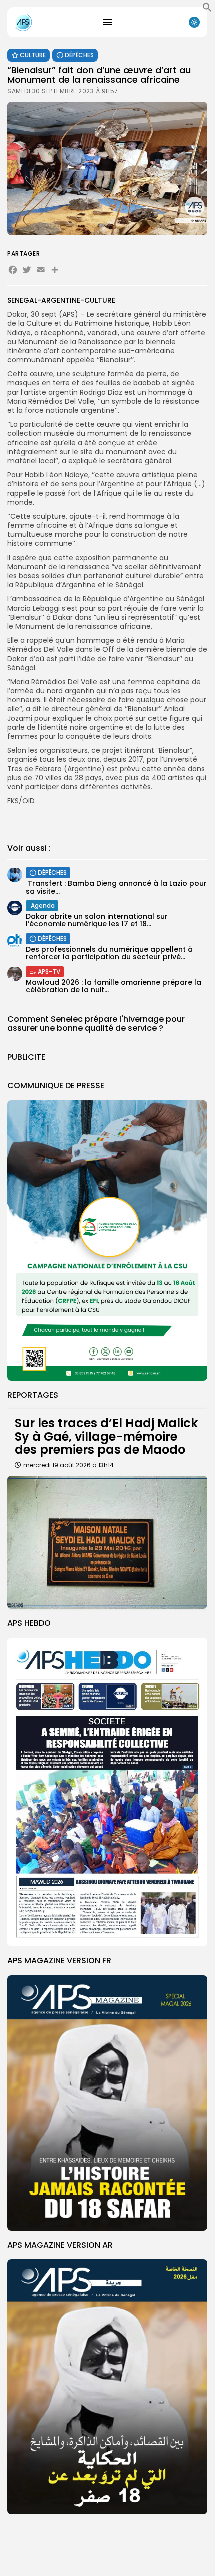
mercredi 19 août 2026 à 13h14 (69, 1465)
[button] (207, 10)
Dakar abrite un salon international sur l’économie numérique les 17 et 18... (97, 920)
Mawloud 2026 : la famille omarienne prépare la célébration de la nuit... (114, 986)
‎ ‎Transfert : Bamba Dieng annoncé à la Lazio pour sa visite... (116, 887)
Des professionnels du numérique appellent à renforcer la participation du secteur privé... (109, 953)
